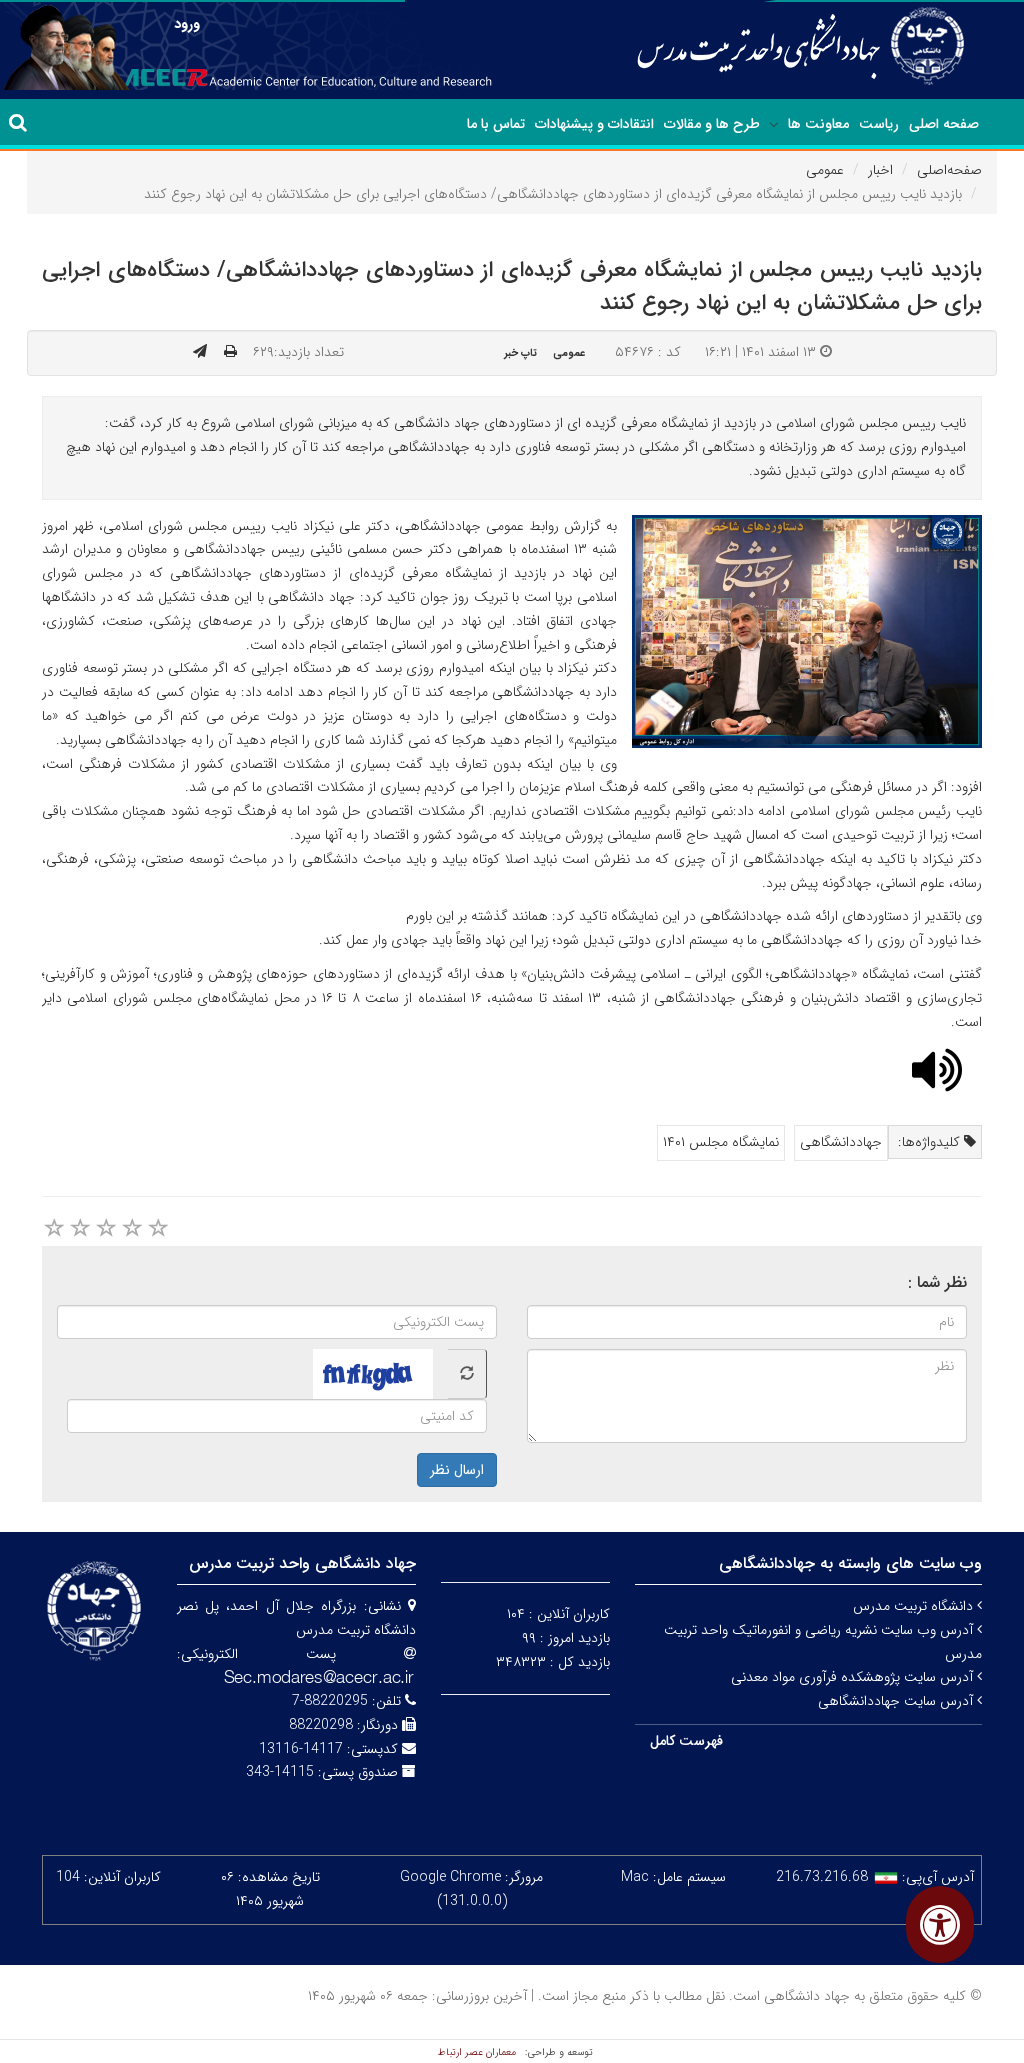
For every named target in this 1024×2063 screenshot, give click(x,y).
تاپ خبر (520, 353)
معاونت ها (818, 124)
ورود (187, 24)
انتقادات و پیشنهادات (594, 124)
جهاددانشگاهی (841, 1142)
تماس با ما (496, 124)
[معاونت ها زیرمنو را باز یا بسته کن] (774, 125)
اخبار (880, 170)
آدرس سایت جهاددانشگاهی (897, 1701)
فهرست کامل (686, 1741)
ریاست (879, 124)
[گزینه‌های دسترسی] (940, 1924)
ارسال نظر (457, 1470)
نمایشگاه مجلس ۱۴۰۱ (721, 1142)
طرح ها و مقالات (712, 124)
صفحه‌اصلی (949, 170)
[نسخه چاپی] (230, 352)
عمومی (825, 170)
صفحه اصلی (944, 124)
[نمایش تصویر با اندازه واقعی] (807, 630)
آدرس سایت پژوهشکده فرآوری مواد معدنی (854, 1677)
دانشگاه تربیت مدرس (915, 1606)
